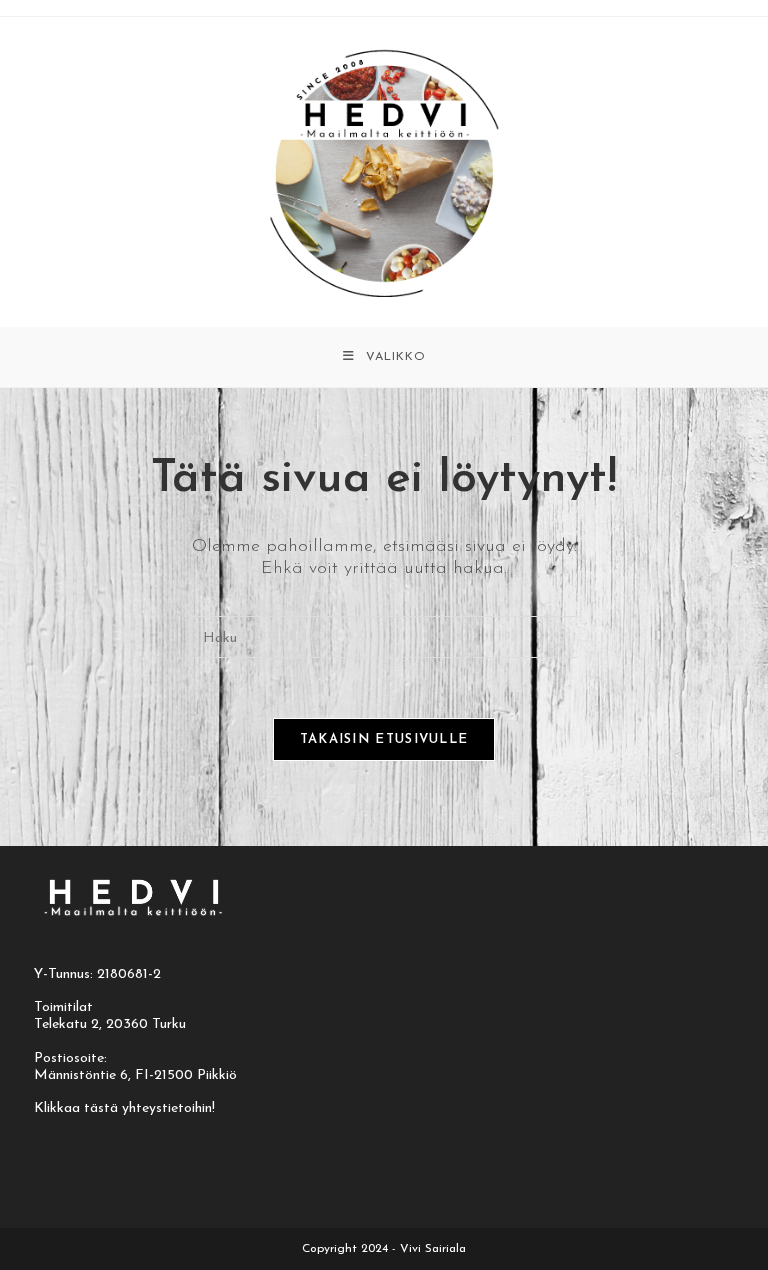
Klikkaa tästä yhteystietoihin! (124, 1108)
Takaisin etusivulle (384, 739)
